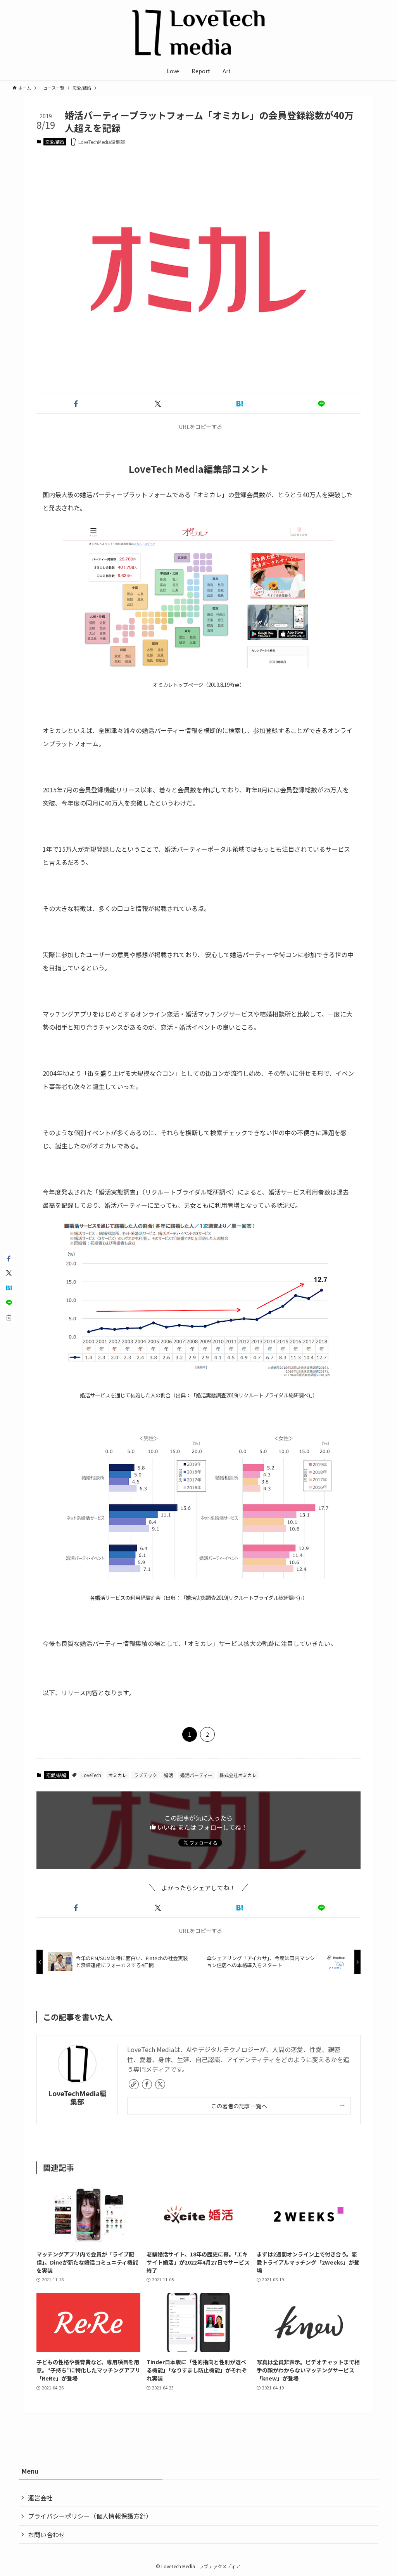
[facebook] (147, 2084)
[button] (76, 404)
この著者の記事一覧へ (239, 2106)
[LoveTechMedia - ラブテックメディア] (198, 33)
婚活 (169, 1775)
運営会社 (40, 2498)
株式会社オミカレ (238, 1775)
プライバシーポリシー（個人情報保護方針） (90, 2516)
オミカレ (117, 1775)
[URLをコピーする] (9, 1317)
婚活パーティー (196, 1775)
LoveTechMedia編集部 (77, 2097)
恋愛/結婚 (55, 142)
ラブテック (145, 1775)
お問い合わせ (47, 2535)
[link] (134, 2084)
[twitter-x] (160, 2084)
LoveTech (91, 1775)
